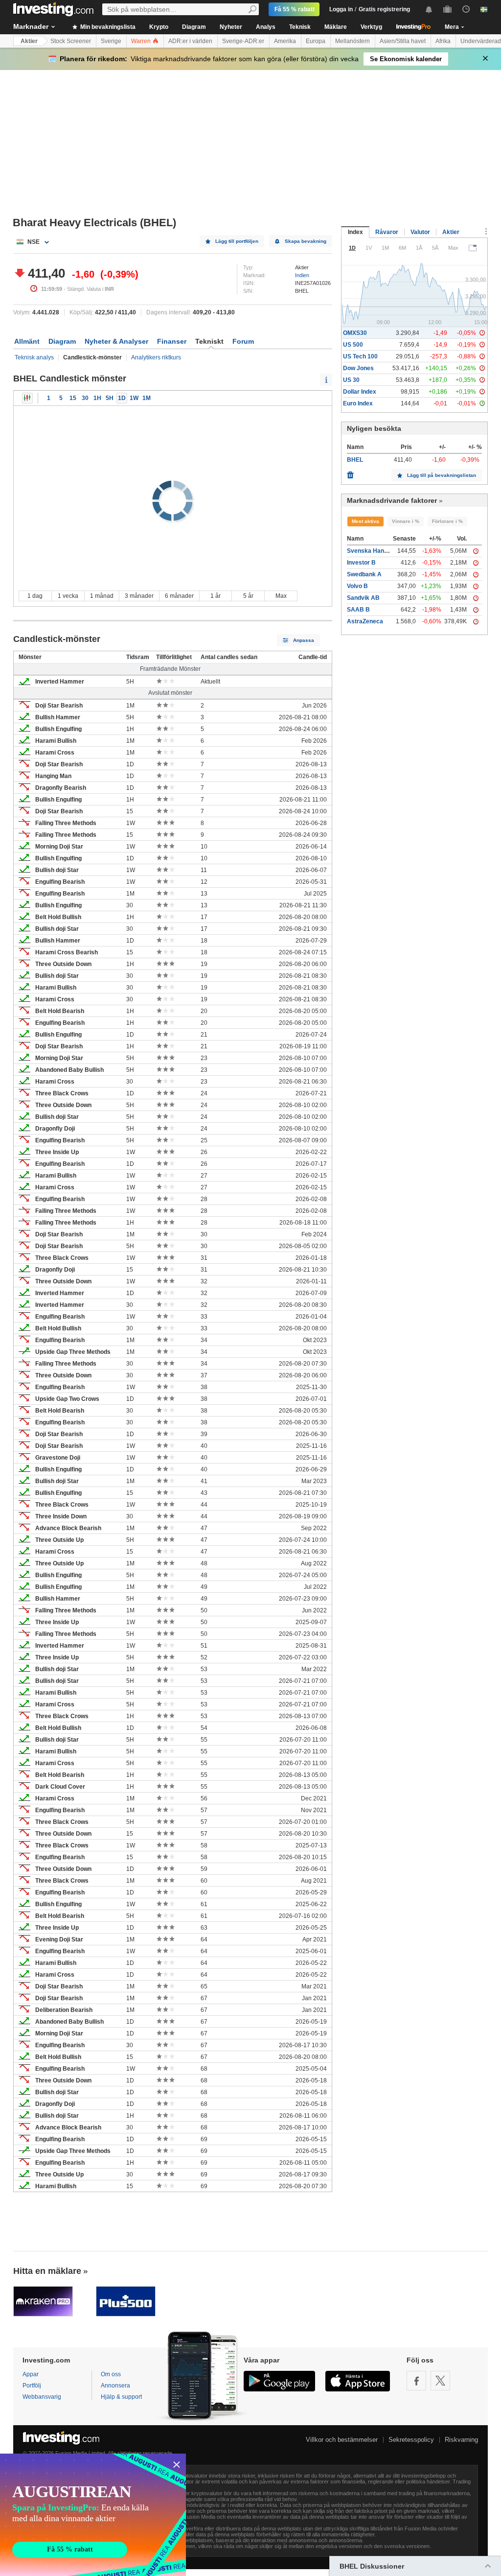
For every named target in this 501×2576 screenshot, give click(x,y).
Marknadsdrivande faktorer (392, 500)
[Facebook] (416, 2381)
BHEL (355, 460)
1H (97, 398)
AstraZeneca (365, 621)
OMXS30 (355, 333)
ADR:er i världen (190, 41)
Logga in (341, 9)
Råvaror (387, 232)
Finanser (172, 341)
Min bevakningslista (107, 27)
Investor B (361, 563)
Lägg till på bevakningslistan (442, 475)
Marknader (31, 26)
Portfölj (32, 2386)
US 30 (351, 380)
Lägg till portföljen (237, 241)
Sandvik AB (363, 598)
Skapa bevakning (306, 241)
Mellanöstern (353, 41)
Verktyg (371, 27)
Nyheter (231, 27)
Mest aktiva (365, 521)
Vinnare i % (406, 521)
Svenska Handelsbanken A (385, 551)
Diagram (194, 27)
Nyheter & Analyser (116, 341)
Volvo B (357, 586)
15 (73, 398)
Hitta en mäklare (47, 2271)
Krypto (159, 27)
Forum (243, 341)
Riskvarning (461, 2440)
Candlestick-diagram (27, 398)
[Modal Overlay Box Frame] (93, 2515)
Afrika (443, 41)
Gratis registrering (384, 9)
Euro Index (358, 403)
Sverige (111, 41)
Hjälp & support (121, 2397)
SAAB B (358, 610)
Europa (316, 41)
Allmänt (27, 341)
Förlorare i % (447, 521)
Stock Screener (71, 41)
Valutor (420, 232)
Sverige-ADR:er (243, 41)
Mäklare (336, 27)
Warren (142, 41)
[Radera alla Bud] (350, 473)
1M (147, 398)
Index (355, 232)
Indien (302, 275)
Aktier (29, 41)
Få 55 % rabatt (295, 9)
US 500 (353, 345)
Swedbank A (364, 574)
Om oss (111, 2374)
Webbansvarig (42, 2397)
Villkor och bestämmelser (342, 2440)
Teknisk (300, 27)
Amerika (285, 41)
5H (110, 398)
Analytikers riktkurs (156, 357)
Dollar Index (360, 392)
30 (85, 398)
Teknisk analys (34, 357)
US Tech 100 (360, 356)
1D (122, 398)
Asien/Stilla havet (403, 41)
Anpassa (304, 640)
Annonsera (115, 2386)
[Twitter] (440, 2381)
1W (134, 398)
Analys (266, 27)
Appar (31, 2374)
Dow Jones (358, 368)
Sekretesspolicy (411, 2440)
